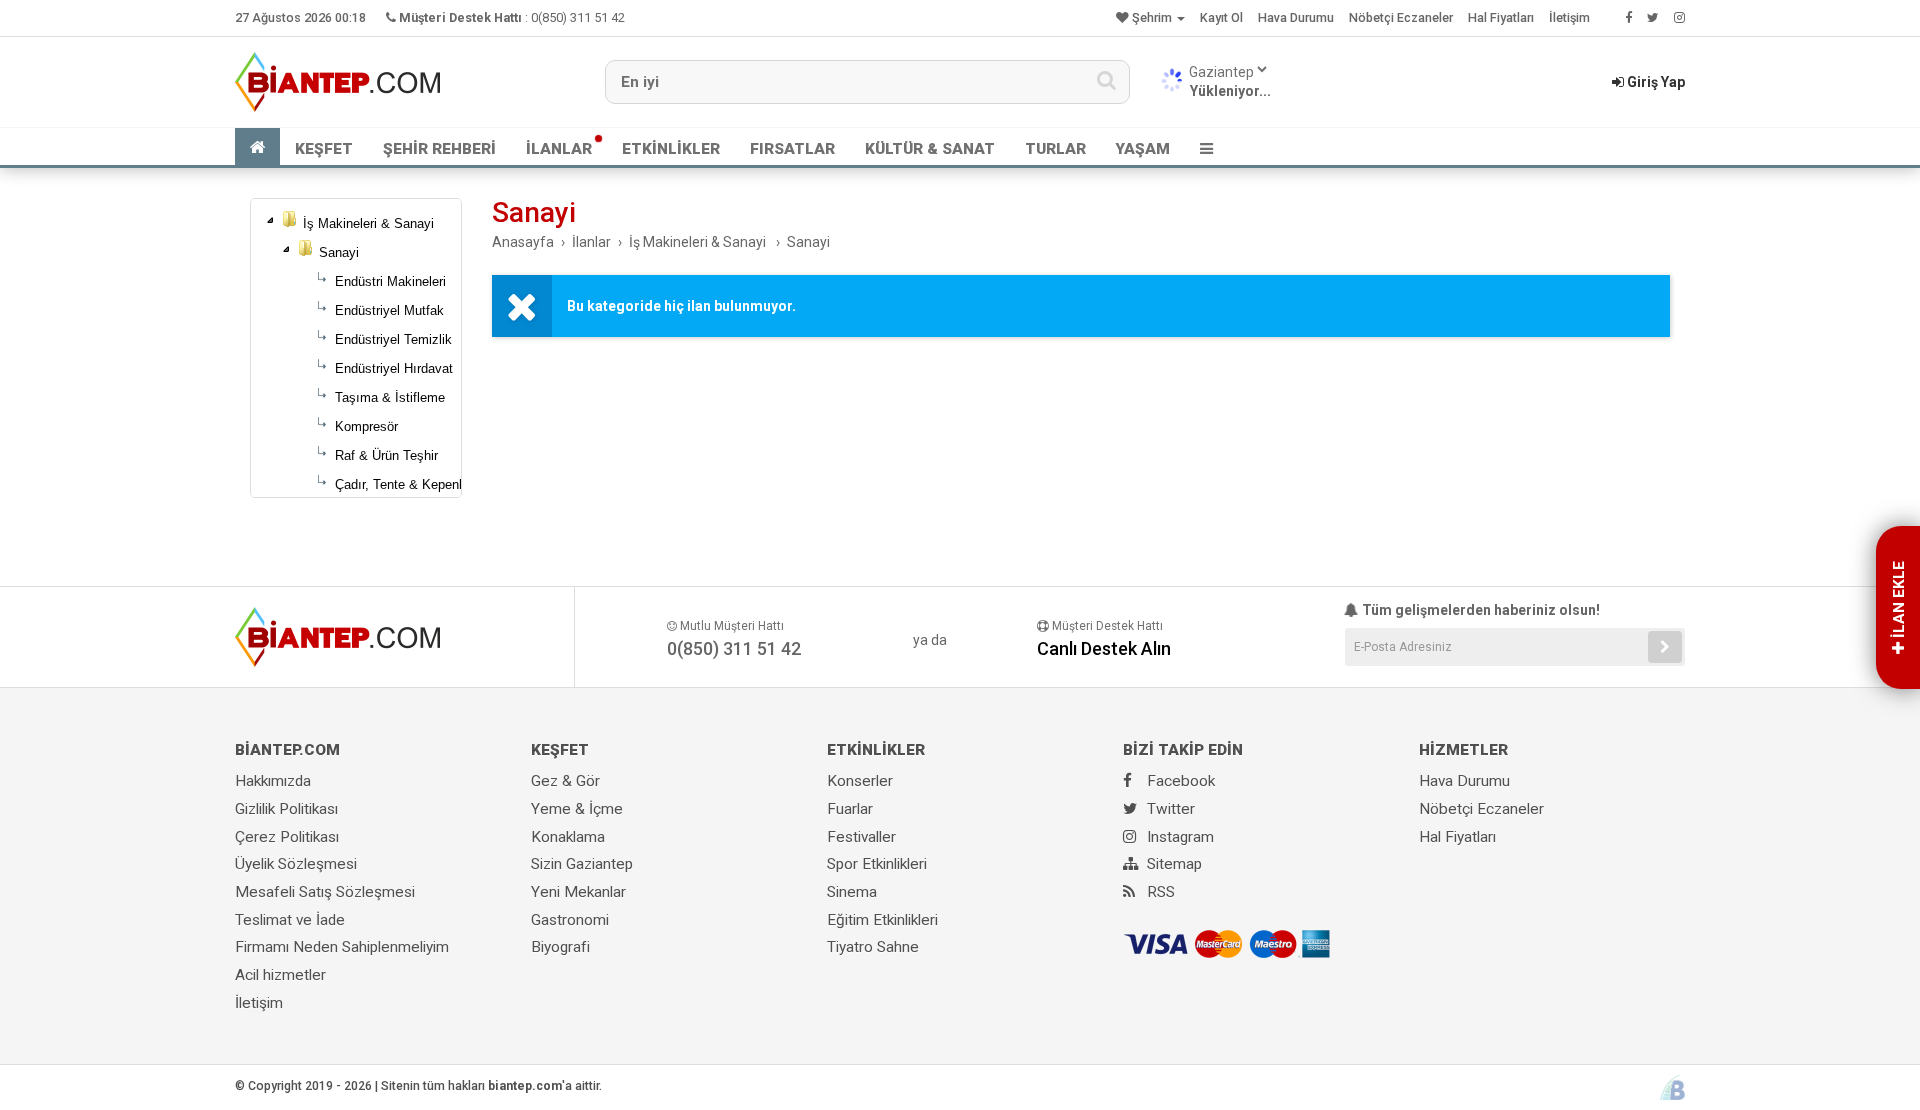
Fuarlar (850, 809)
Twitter (1169, 809)
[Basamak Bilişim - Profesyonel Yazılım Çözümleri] (1672, 1087)
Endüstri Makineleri (390, 281)
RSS (1159, 892)
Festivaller (861, 837)
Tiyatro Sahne (873, 947)
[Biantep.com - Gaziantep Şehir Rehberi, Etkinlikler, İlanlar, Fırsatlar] (337, 81)
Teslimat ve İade (290, 920)
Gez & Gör (565, 781)
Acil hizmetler (280, 975)
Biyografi (560, 947)
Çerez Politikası (287, 837)
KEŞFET (324, 149)
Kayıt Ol (1221, 17)
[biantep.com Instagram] (1679, 17)
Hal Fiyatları (1501, 17)
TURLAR (1055, 149)
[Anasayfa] (257, 147)
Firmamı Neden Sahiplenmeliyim (342, 947)
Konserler (860, 781)
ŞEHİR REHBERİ (439, 149)
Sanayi (339, 252)
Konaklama (568, 837)
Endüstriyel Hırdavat (394, 368)
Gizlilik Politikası (286, 809)
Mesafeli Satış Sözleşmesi (325, 892)
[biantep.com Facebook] (1628, 17)
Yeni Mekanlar (578, 892)
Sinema (852, 892)
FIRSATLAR (792, 149)
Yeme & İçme (577, 809)
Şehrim (1152, 17)
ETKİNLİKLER (671, 149)
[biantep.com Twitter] (1653, 17)
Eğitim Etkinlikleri (882, 920)
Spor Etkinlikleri (877, 864)
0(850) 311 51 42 (578, 17)
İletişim (1569, 17)
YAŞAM (1143, 149)
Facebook (1179, 781)
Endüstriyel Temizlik (393, 339)
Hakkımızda (273, 781)
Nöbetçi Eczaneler (1401, 17)
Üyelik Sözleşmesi (296, 864)
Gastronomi (570, 920)
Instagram (1178, 837)
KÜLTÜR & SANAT (930, 149)
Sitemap (1172, 864)
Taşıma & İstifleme (390, 397)
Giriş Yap (1654, 82)
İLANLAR (559, 149)
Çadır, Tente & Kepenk (400, 484)
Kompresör (366, 426)
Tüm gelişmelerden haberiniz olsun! (1479, 610)
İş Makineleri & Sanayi (368, 223)
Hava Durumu (1296, 17)
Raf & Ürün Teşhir (386, 455)
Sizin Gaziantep (582, 864)
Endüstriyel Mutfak (389, 310)
